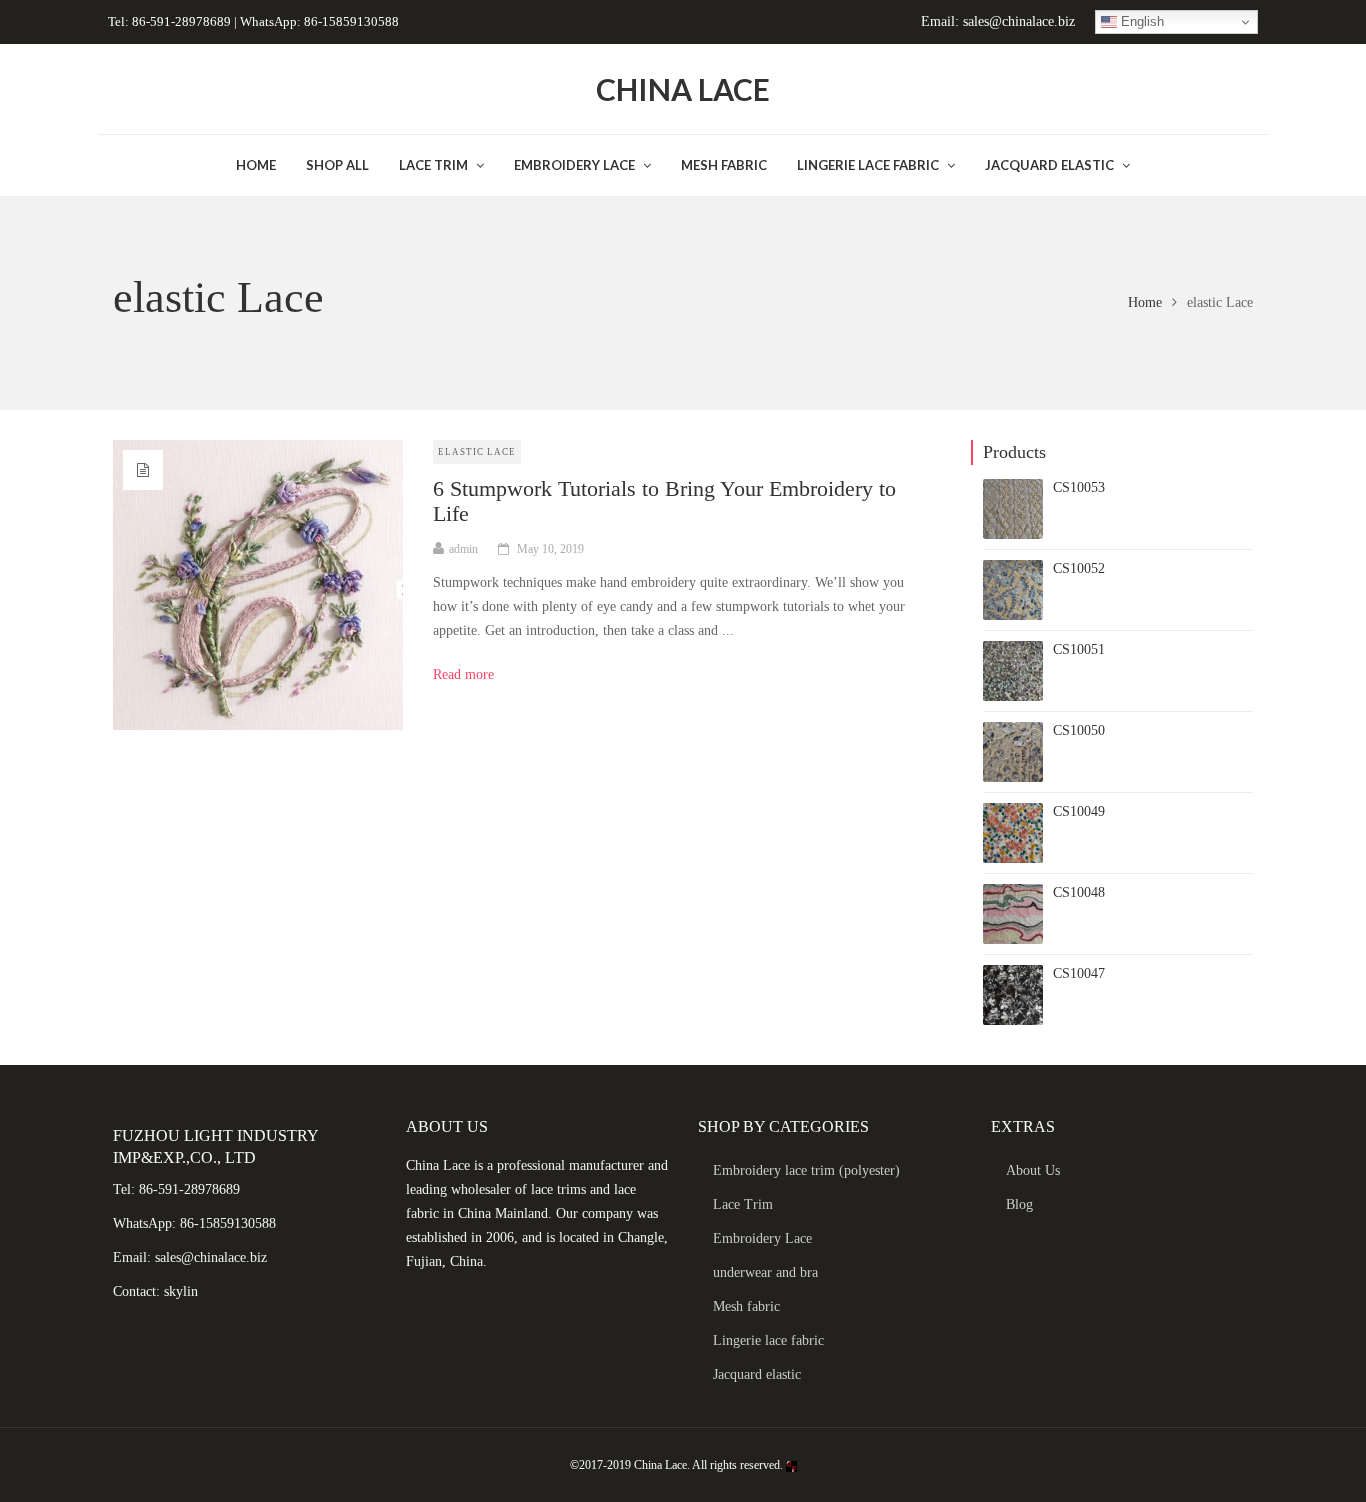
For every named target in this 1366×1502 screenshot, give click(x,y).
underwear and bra (765, 1272)
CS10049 (1079, 811)
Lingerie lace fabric (768, 1340)
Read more (470, 674)
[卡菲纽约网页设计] (791, 1465)
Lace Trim (743, 1204)
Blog (1019, 1204)
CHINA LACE (683, 89)
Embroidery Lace (762, 1238)
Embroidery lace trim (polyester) (806, 1170)
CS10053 (1079, 487)
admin (463, 549)
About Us (1033, 1170)
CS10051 (1079, 649)
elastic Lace (477, 452)
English (1140, 21)
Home (1145, 302)
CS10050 (1079, 730)
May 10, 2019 (550, 549)
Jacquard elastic (757, 1374)
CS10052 (1079, 568)
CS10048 (1079, 892)
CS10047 (1079, 973)
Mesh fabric (746, 1306)
